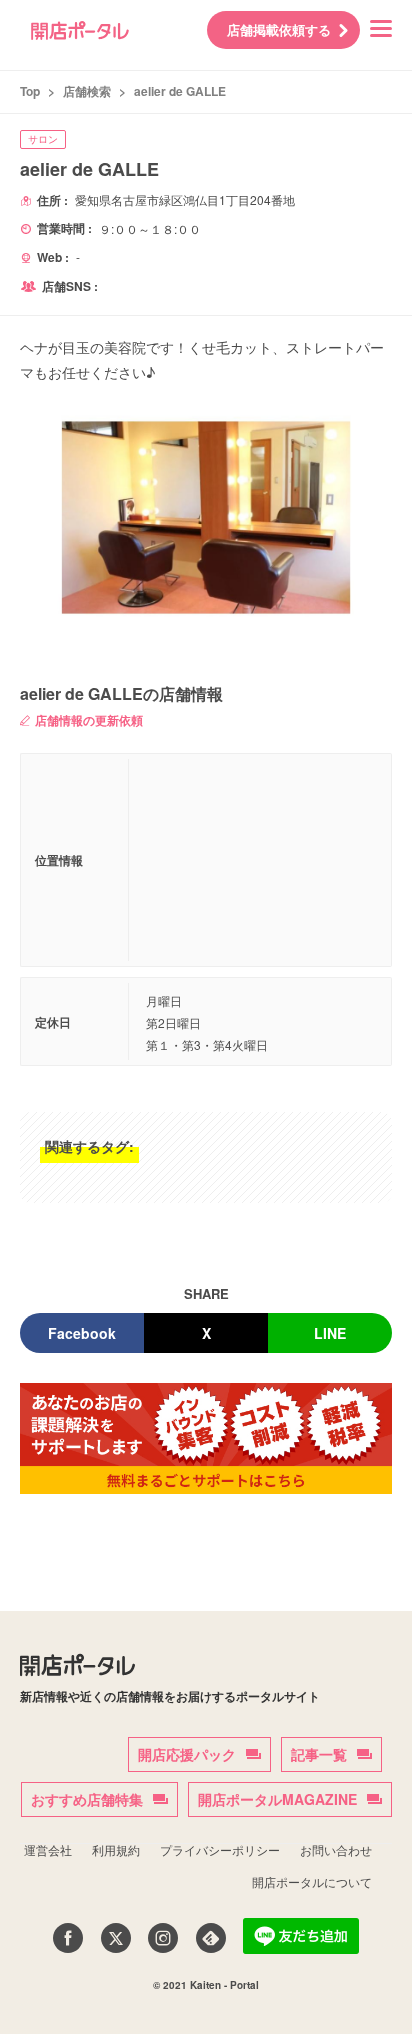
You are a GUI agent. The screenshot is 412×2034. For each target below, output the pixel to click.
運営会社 (48, 1849)
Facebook (82, 1333)
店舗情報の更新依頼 (89, 720)
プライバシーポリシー (220, 1849)
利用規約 (116, 1849)
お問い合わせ (336, 1849)
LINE (330, 1333)
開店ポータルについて (312, 1881)
